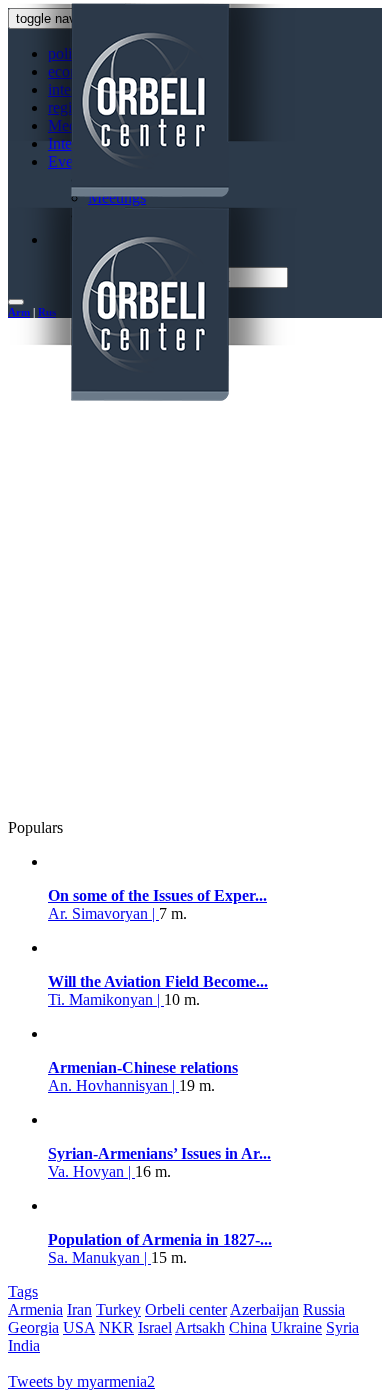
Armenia (35, 1309)
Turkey (118, 1309)
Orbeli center (186, 1309)
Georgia (33, 1327)
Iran (79, 1309)
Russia (324, 1309)
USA (79, 1327)
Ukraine (296, 1327)
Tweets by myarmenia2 (81, 1381)
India (24, 1345)
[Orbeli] (199, 204)
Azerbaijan (264, 1309)
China (248, 1327)
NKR (116, 1327)
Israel (155, 1327)
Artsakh (200, 1327)
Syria (342, 1327)
